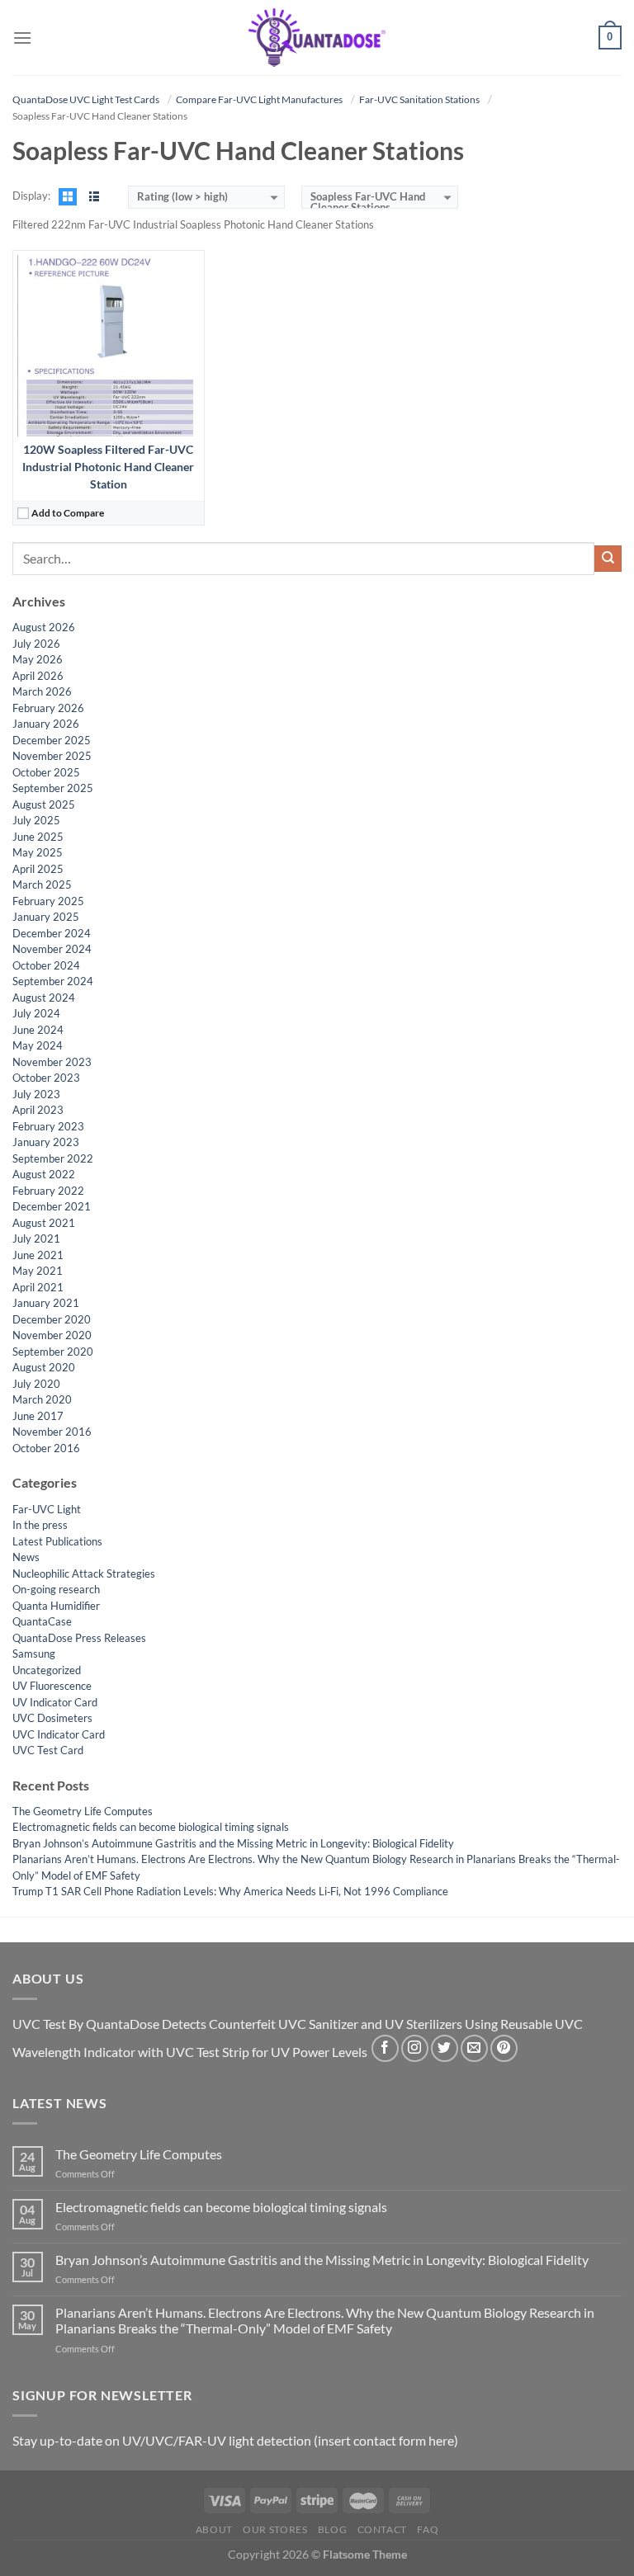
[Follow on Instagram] (415, 2048)
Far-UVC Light (47, 1509)
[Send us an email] (474, 2048)
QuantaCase (42, 1621)
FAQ (428, 2529)
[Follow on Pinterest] (504, 2048)
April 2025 (38, 869)
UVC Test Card (48, 1750)
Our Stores (275, 2529)
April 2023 (38, 1110)
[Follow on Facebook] (385, 2048)
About (214, 2529)
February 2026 (48, 708)
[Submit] (608, 559)
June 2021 (38, 1255)
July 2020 (36, 1384)
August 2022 (44, 1174)
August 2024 (44, 998)
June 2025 (38, 837)
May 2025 (38, 852)
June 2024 (38, 1030)
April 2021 (38, 1287)
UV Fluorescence (52, 1686)
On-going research (56, 1589)
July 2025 (36, 820)
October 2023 (46, 1078)
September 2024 (53, 981)
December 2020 (52, 1319)
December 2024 (52, 933)
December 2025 (52, 740)
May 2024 (38, 1045)
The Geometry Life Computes (83, 1811)
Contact (382, 2529)
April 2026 (38, 676)
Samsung (34, 1654)
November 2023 (52, 1062)
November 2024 (52, 949)
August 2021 (44, 1223)
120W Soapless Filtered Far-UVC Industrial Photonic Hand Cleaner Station (108, 467)
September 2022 (53, 1158)
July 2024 (36, 1013)
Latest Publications (57, 1541)
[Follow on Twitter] (445, 2048)
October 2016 (46, 1448)
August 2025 (44, 804)
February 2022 (48, 1191)
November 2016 (52, 1432)
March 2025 (42, 885)
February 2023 (48, 1126)
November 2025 (52, 756)
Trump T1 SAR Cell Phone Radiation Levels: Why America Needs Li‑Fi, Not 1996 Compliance (230, 1891)
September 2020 (53, 1352)
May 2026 (38, 659)
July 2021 (36, 1238)
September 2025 (53, 788)
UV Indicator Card (55, 1702)
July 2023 (36, 1094)
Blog (332, 2529)
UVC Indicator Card (59, 1734)
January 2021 (46, 1303)
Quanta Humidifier (56, 1606)
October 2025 (46, 772)
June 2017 (38, 1416)
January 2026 (46, 724)
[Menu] (22, 38)
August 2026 (44, 627)
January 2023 (46, 1142)
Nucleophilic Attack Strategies (84, 1573)
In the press (40, 1525)
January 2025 (46, 917)
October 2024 (46, 965)
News (26, 1557)
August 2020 (44, 1367)
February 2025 (48, 901)
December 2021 (52, 1206)
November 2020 (52, 1335)
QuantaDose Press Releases (79, 1638)
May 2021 (38, 1271)
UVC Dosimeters (52, 1718)
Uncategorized (47, 1670)
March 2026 (42, 691)
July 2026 (36, 644)
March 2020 (42, 1399)
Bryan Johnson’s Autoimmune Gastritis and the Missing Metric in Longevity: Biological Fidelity (233, 1843)
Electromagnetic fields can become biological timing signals (151, 1827)
